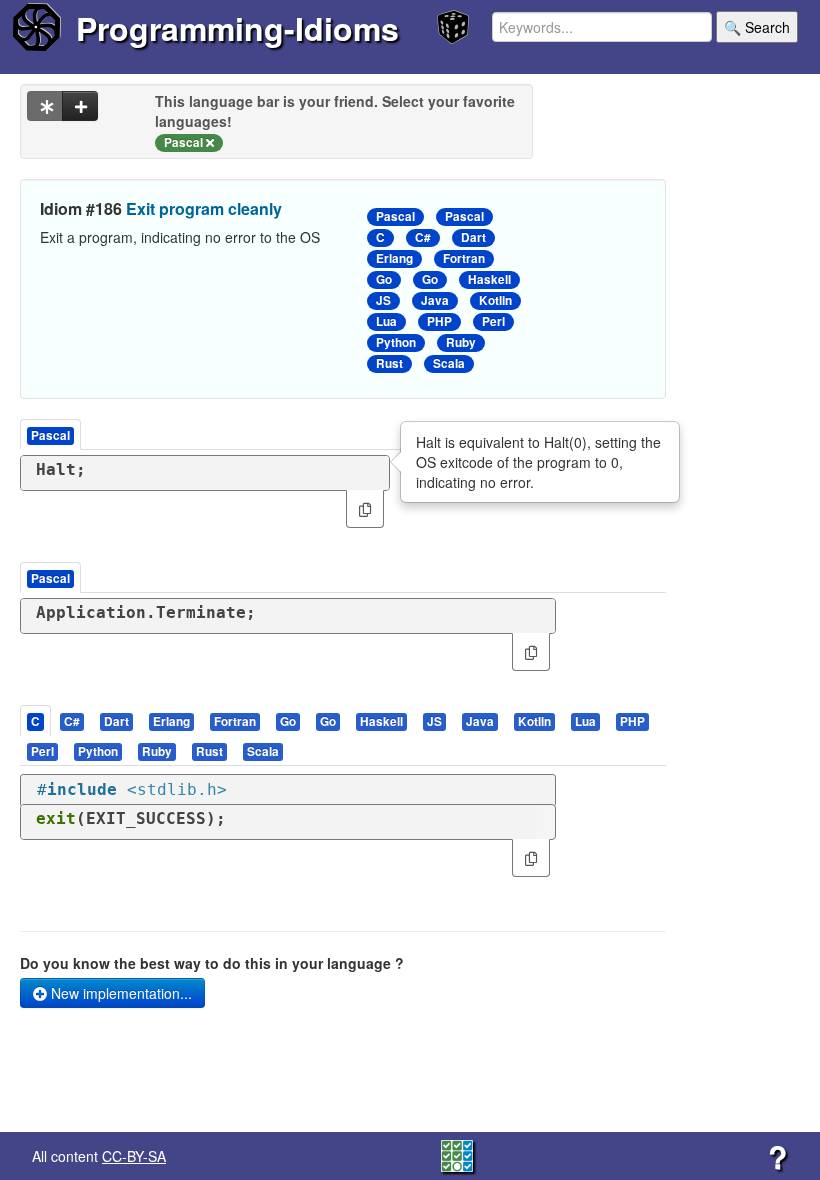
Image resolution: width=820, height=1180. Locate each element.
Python (396, 342)
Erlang (394, 258)
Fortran (464, 258)
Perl (493, 321)
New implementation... (119, 993)
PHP (439, 321)
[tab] (36, 720)
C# (423, 237)
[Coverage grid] (457, 1154)
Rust (389, 363)
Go (384, 279)
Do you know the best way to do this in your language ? (212, 963)
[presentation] (35, 720)
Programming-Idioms (237, 28)
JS (383, 300)
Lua (386, 321)
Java (435, 300)
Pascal (395, 216)
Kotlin (495, 300)
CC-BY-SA (134, 1156)
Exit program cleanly (204, 208)
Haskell (489, 279)
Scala (449, 363)
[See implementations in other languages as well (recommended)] (45, 106)
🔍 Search (757, 27)
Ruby (461, 342)
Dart (473, 237)
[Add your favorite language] (80, 106)
